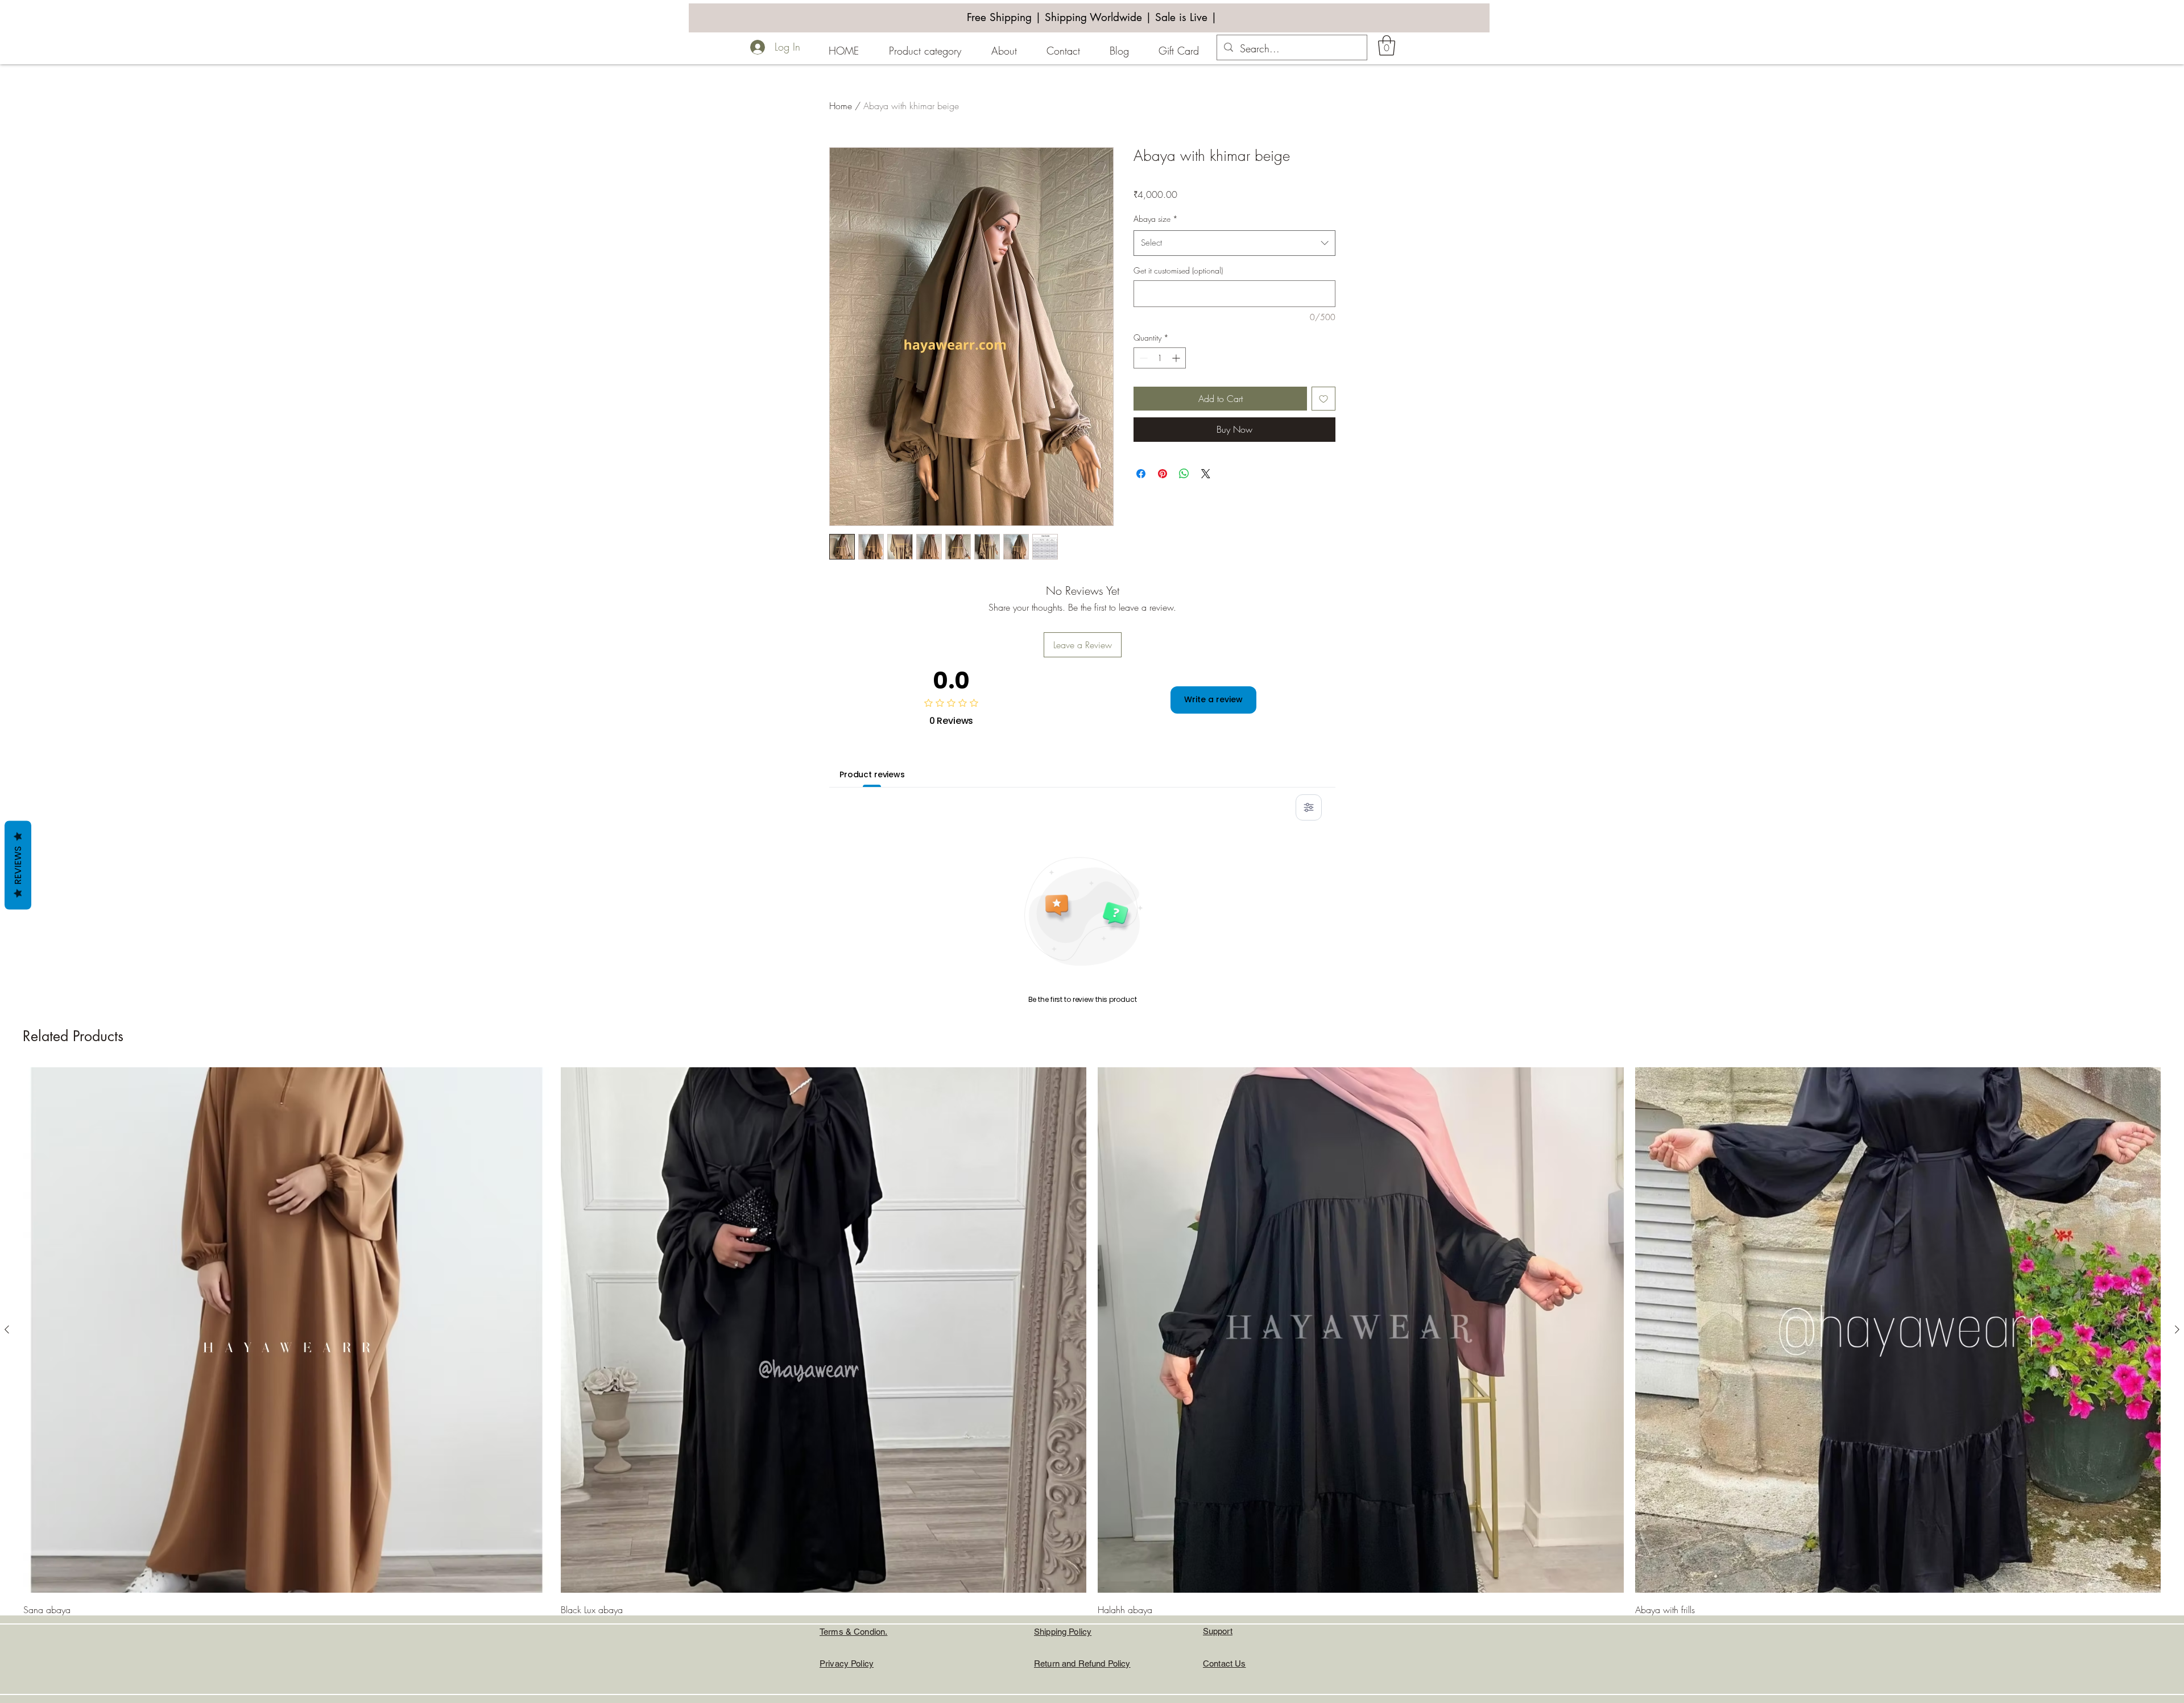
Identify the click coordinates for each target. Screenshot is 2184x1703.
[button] (1387, 45)
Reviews (18, 865)
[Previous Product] (7, 1329)
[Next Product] (2177, 1329)
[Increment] (1177, 358)
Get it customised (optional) (1178, 270)
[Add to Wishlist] (1323, 399)
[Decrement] (1142, 358)
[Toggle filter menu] (1309, 807)
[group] (1092, 1373)
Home (841, 106)
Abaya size (1156, 219)
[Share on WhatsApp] (1184, 474)
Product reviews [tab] (872, 774)
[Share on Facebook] (1141, 474)
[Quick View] (286, 1330)
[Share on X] (1206, 474)
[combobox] (1234, 243)
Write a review (1213, 699)
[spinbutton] (1160, 358)
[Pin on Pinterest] (1163, 474)
